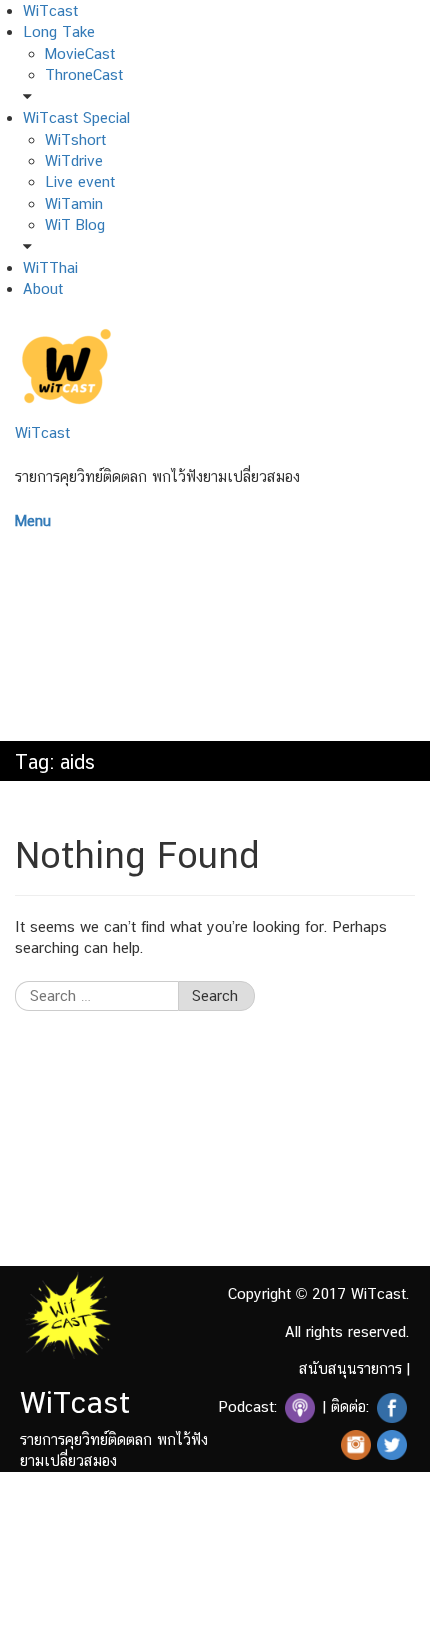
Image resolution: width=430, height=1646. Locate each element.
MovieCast (80, 53)
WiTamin (74, 203)
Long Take (59, 31)
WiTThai (50, 267)
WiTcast (50, 10)
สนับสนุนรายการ (350, 1368)
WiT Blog (75, 224)
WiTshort (75, 139)
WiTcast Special (76, 117)
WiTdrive (74, 160)
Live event (80, 181)
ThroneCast (84, 74)
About (43, 288)
